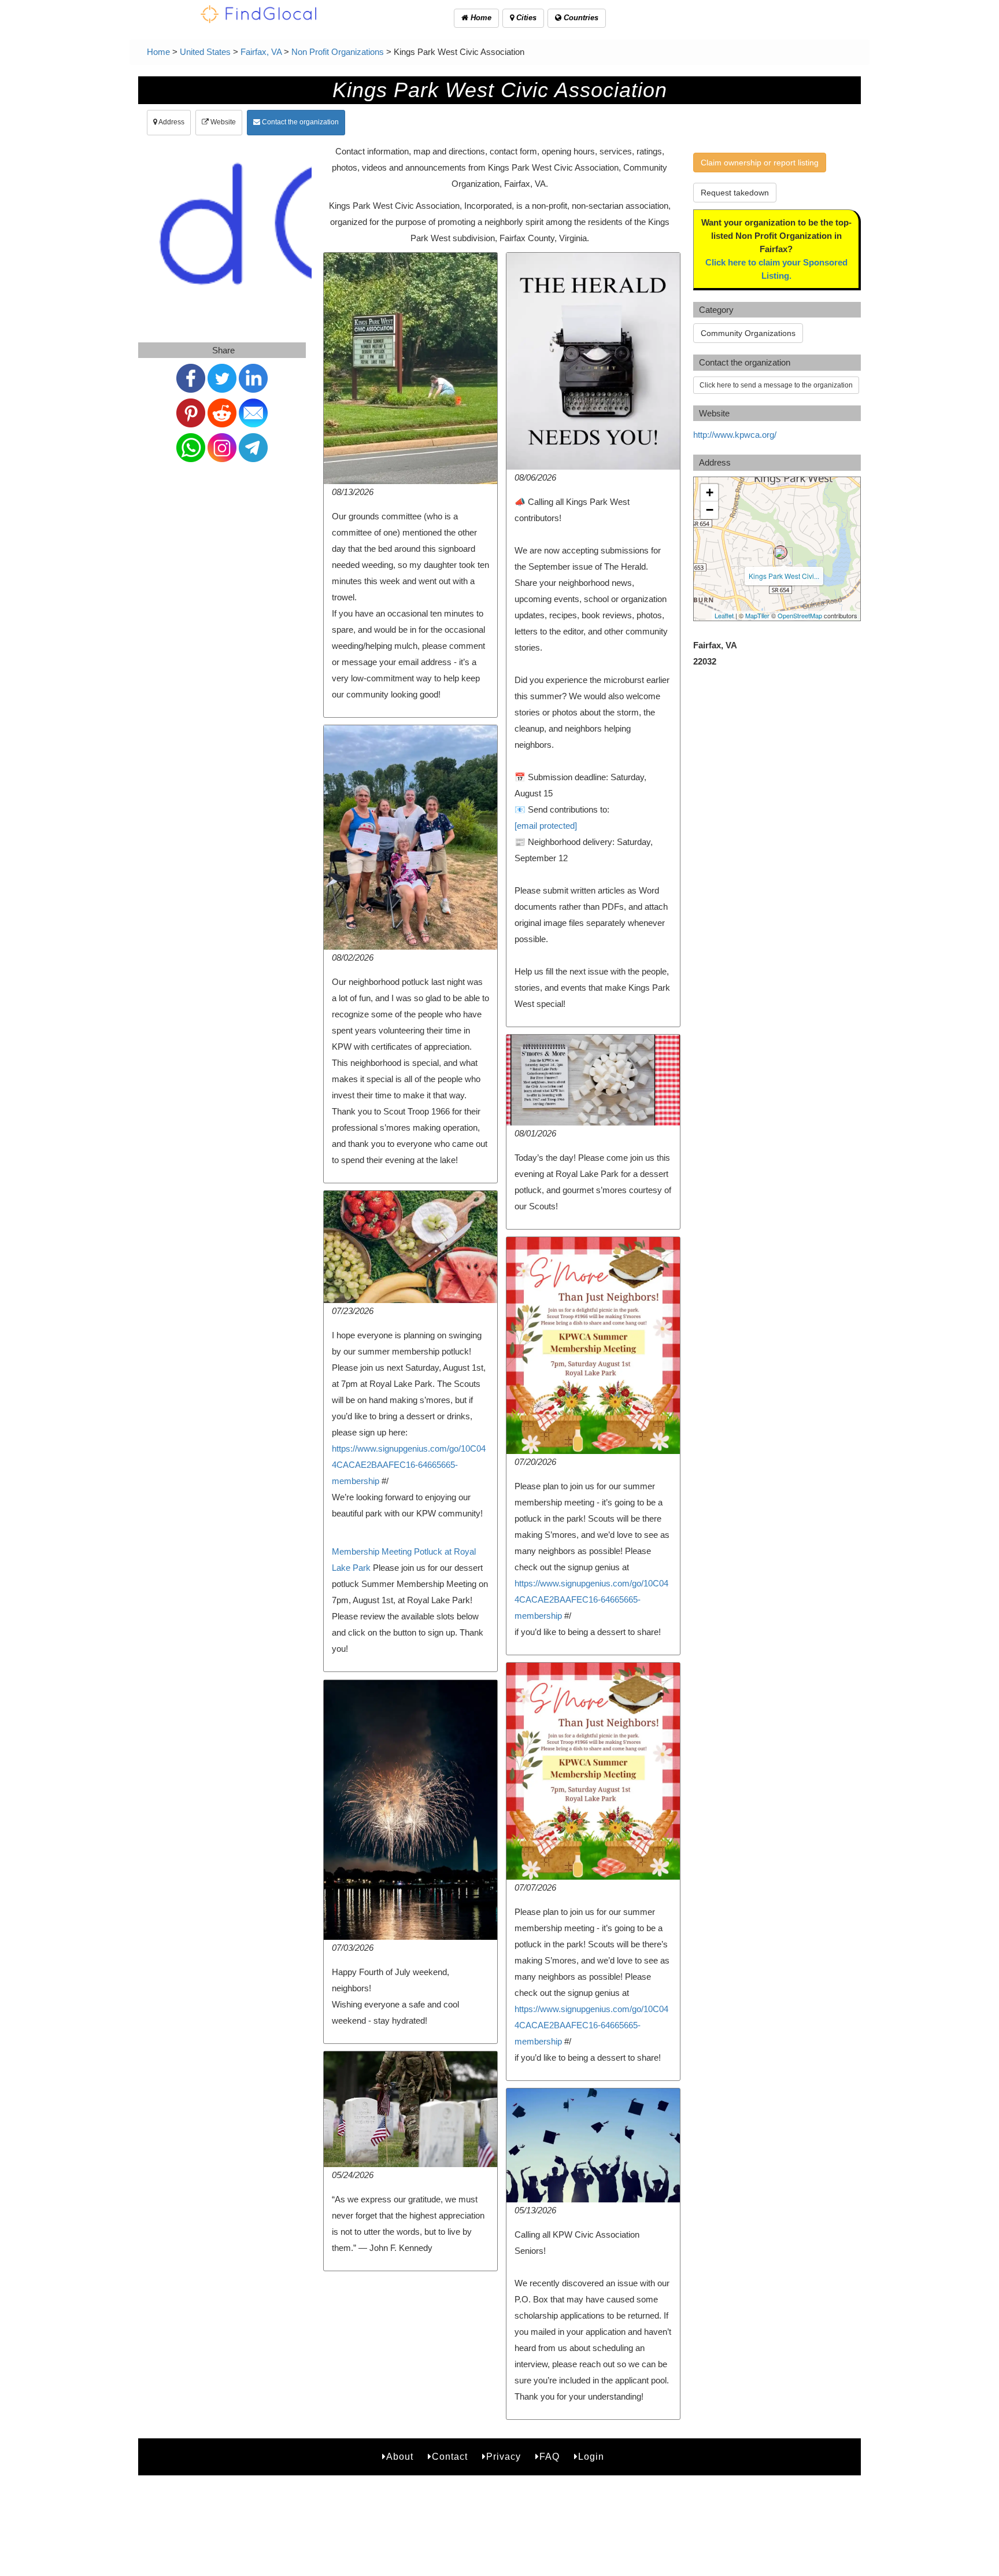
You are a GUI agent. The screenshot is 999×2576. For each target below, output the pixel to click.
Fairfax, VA (261, 52)
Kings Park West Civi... (784, 576)
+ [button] (710, 492)
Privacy (504, 2457)
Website (222, 122)
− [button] (710, 510)
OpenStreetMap (800, 615)
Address (171, 122)
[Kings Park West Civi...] (780, 552)
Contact (450, 2457)
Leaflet (724, 615)
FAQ (550, 2457)
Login (591, 2457)
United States (205, 52)
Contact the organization (299, 122)
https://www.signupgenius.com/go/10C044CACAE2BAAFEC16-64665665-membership (409, 1465)
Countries (580, 18)
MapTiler (757, 615)
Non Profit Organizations (338, 52)
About (400, 2457)
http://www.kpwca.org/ (735, 435)
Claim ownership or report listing (760, 163)
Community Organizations (748, 333)
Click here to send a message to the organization (776, 385)
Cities (525, 18)
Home (480, 18)
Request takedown (735, 193)
